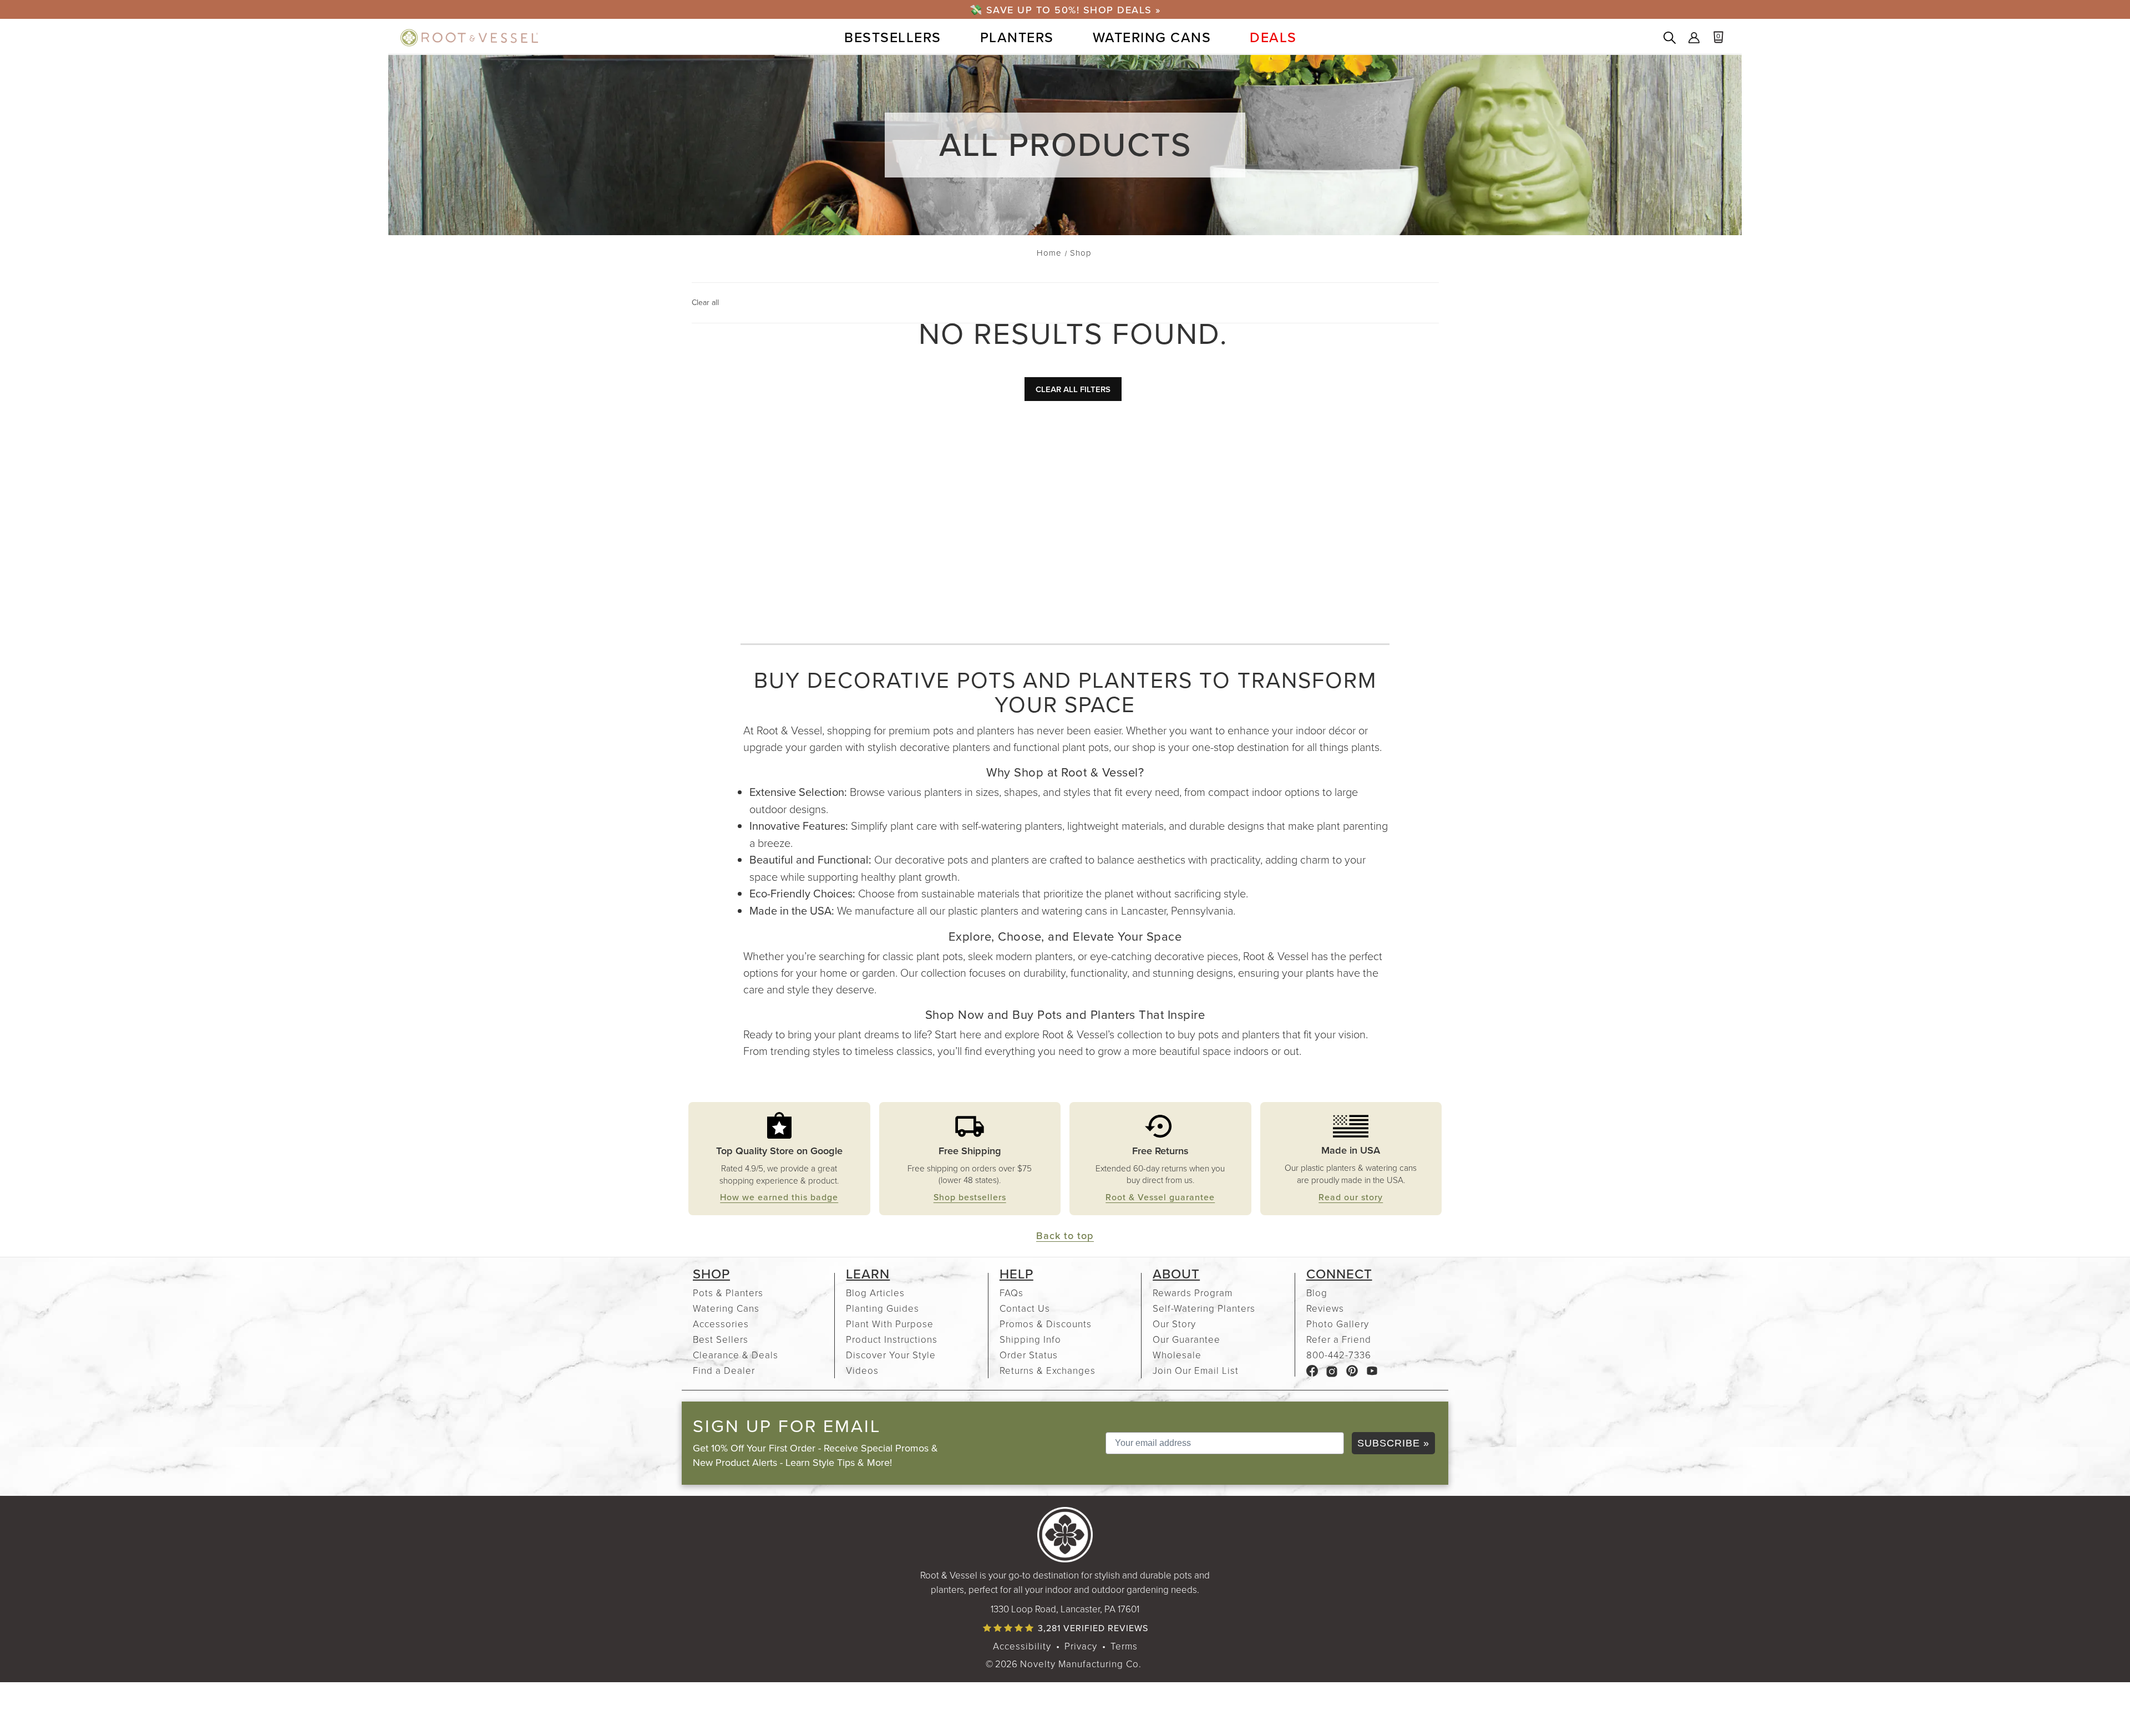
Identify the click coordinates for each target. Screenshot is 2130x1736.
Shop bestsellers (970, 1197)
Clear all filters (1073, 389)
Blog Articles (875, 1293)
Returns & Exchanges (1048, 1370)
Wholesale (1177, 1355)
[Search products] (1670, 39)
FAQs (1011, 1293)
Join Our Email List (1196, 1370)
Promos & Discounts (1046, 1324)
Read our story (1351, 1197)
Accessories (721, 1324)
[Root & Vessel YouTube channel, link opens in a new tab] (1372, 1370)
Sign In (1694, 39)
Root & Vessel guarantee (1160, 1197)
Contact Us (1025, 1308)
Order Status (1029, 1355)
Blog (1317, 1293)
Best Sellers (721, 1339)
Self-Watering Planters (1204, 1308)
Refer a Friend (1339, 1339)
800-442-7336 (1339, 1355)
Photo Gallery (1338, 1324)
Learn (868, 1274)
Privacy (1081, 1646)
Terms (1124, 1646)
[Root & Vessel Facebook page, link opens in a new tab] (1312, 1370)
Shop (711, 1274)
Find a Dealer (724, 1370)
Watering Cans (726, 1308)
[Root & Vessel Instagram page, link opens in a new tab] (1332, 1370)
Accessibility (1022, 1646)
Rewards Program (1193, 1293)
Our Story (1174, 1324)
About (1176, 1274)
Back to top (1065, 1235)
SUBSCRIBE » (1393, 1443)
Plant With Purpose (890, 1324)
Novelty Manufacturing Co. (1081, 1664)
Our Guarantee (1186, 1339)
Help (1016, 1274)
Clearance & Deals (736, 1355)
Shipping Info (1030, 1339)
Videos (862, 1370)
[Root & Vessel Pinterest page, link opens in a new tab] (1352, 1370)
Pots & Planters (728, 1293)
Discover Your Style (891, 1355)
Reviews (1325, 1308)
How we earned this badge (779, 1197)
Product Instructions (892, 1339)
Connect (1339, 1274)
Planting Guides (883, 1308)
